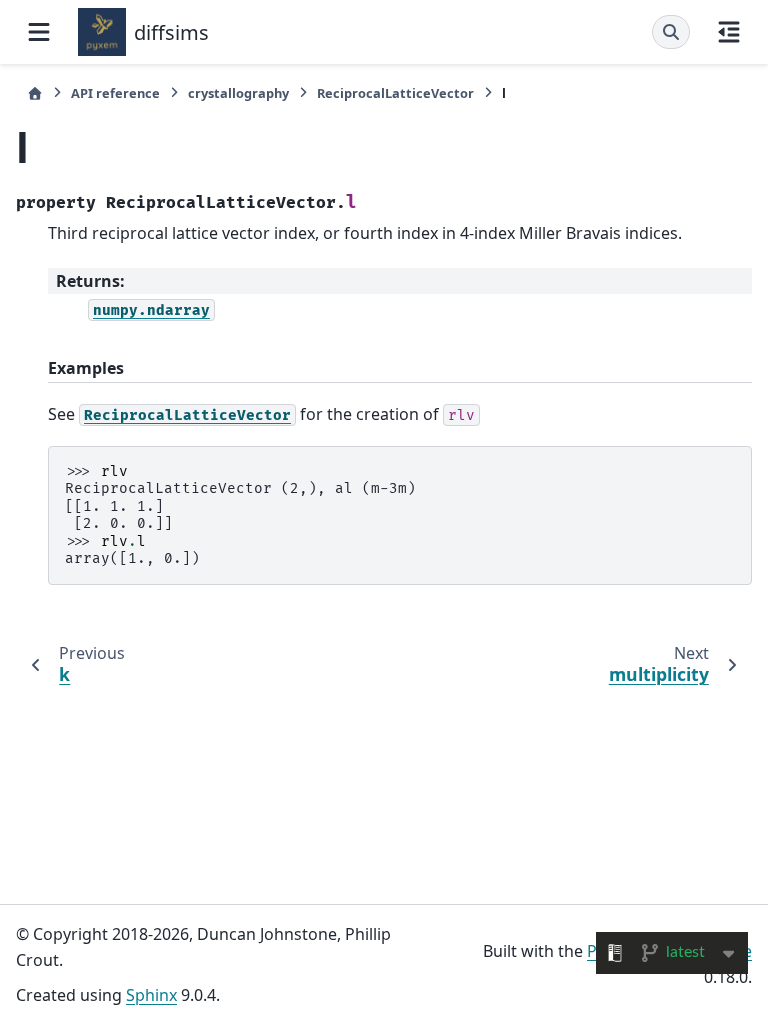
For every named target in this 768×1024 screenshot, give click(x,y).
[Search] (671, 32)
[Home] (35, 93)
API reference (115, 93)
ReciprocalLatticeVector (395, 93)
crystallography (238, 93)
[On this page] (729, 32)
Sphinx (151, 995)
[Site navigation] (39, 32)
